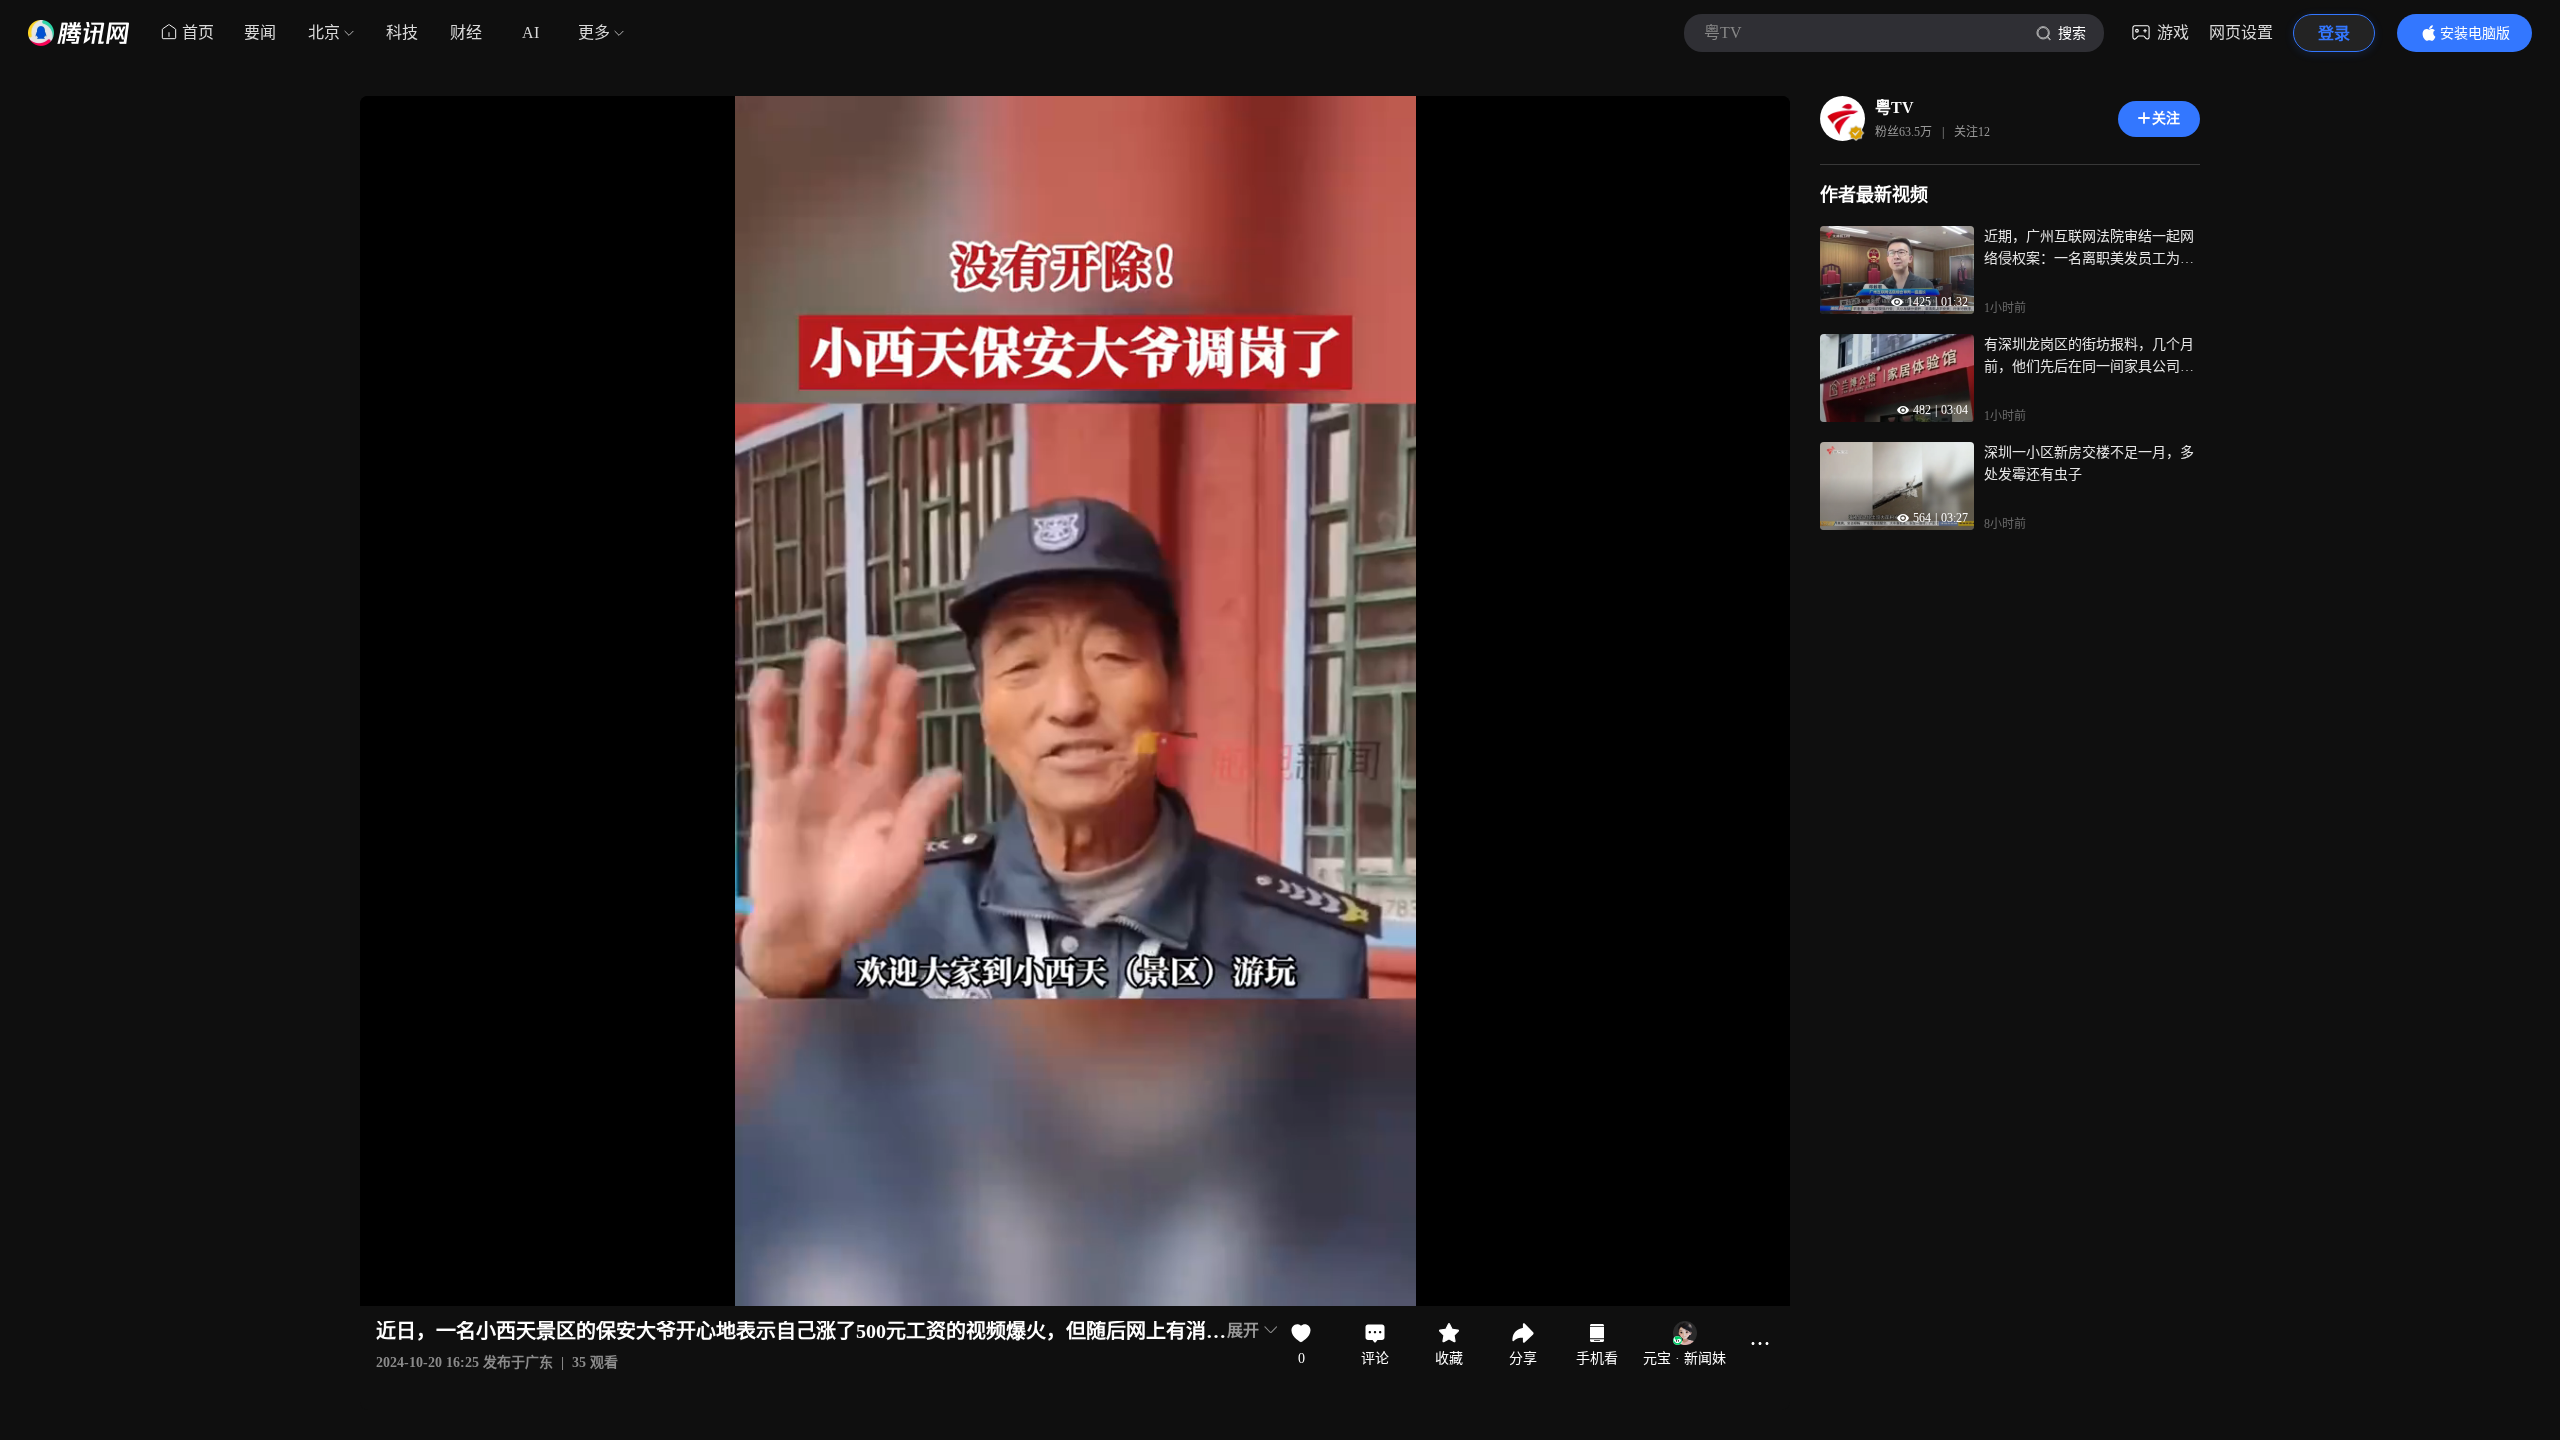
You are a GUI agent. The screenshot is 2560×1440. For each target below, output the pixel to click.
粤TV (1894, 107)
